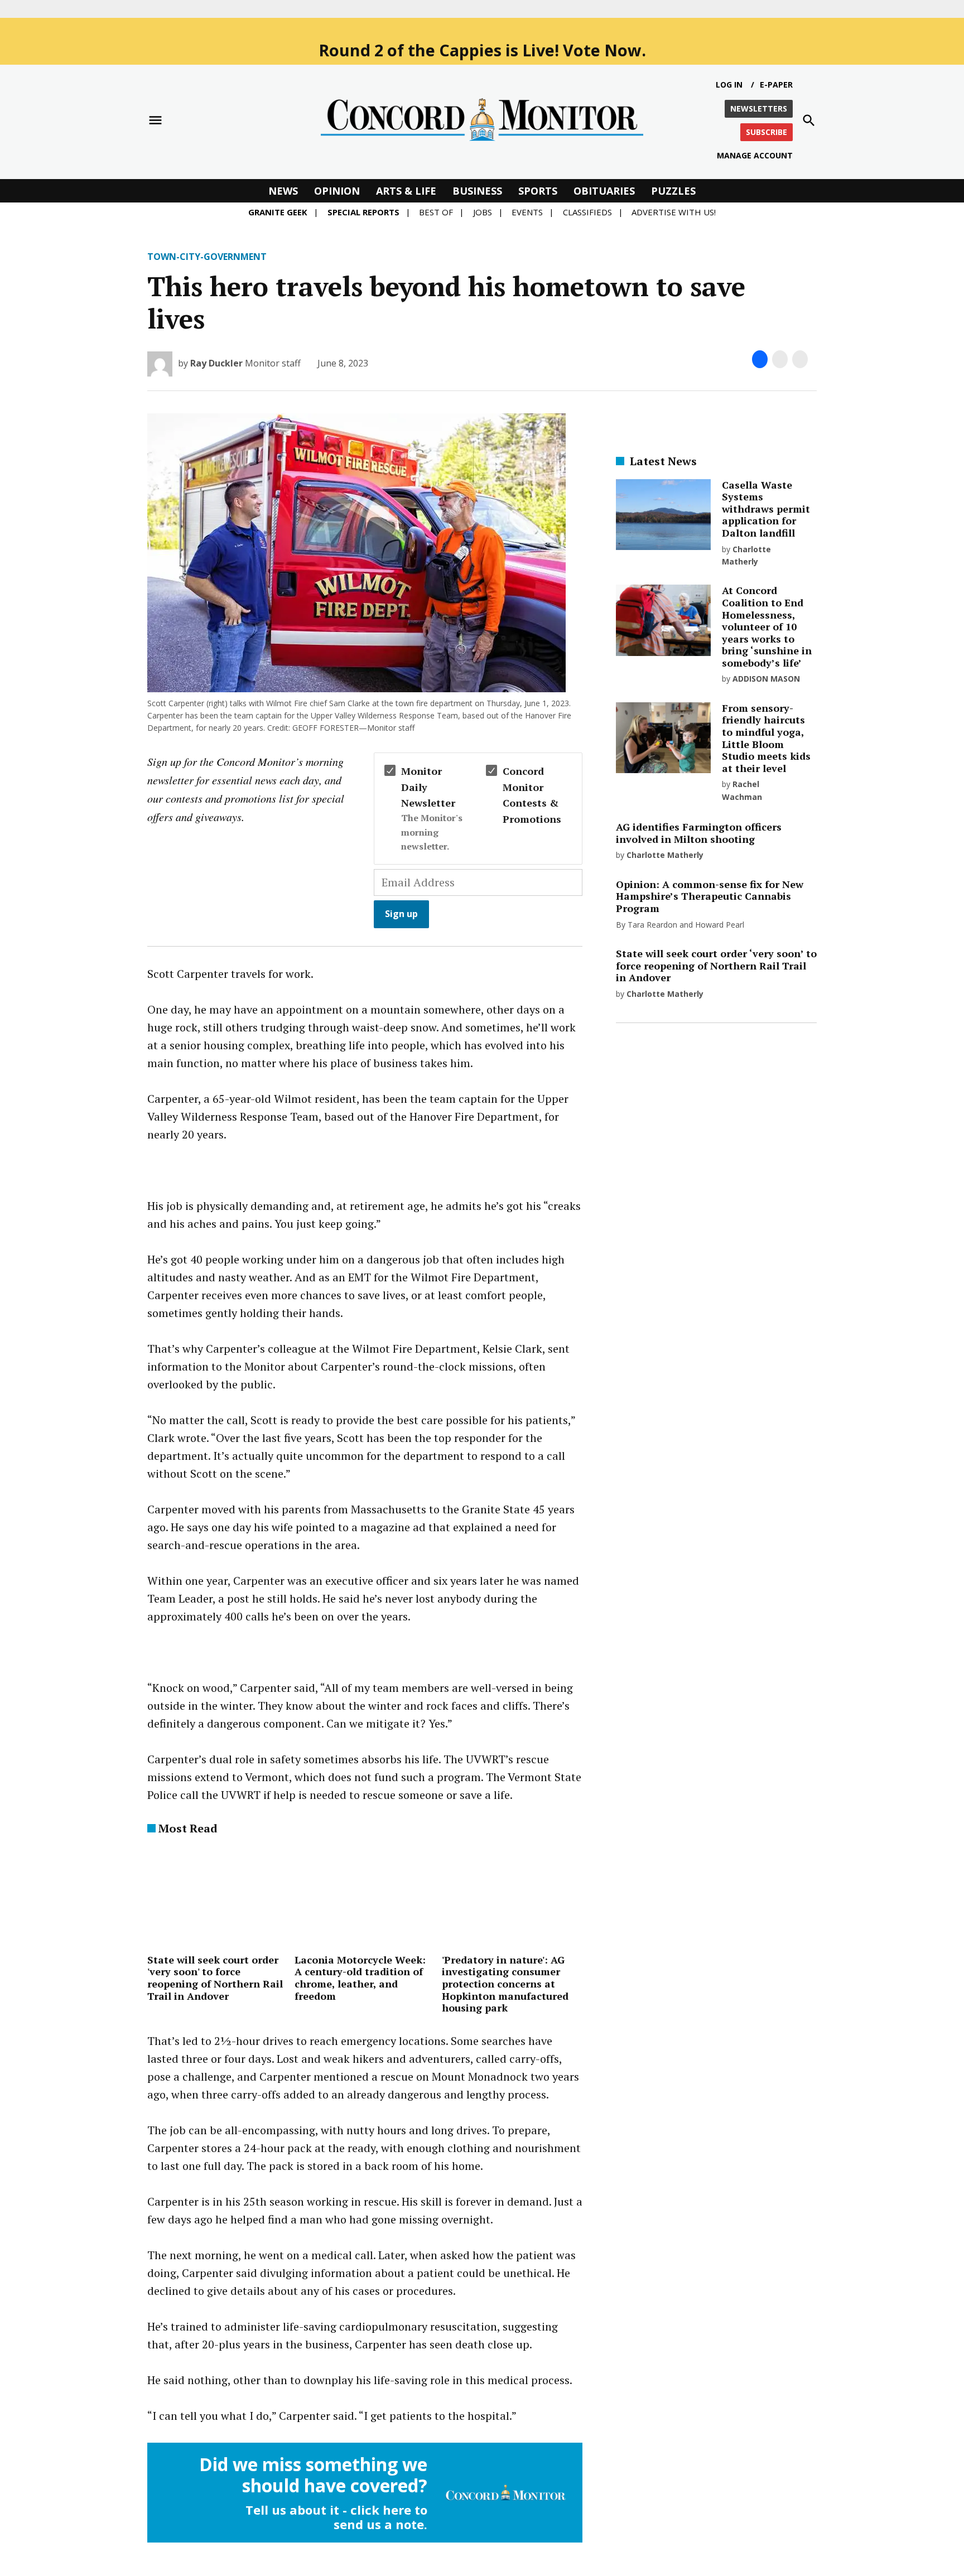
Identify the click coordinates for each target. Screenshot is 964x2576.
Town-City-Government (207, 257)
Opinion (337, 191)
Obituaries (604, 191)
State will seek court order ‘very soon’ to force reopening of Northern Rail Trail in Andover (716, 965)
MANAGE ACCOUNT (755, 155)
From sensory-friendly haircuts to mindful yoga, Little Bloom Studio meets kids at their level (766, 738)
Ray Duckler (216, 363)
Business (477, 191)
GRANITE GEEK (278, 212)
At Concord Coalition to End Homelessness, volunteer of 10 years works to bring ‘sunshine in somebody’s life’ (767, 626)
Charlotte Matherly (665, 855)
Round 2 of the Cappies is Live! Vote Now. (482, 50)
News (283, 191)
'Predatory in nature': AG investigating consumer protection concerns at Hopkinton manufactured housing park (505, 1984)
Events (527, 212)
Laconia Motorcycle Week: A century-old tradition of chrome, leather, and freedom (360, 1978)
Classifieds (587, 212)
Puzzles (673, 191)
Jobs (483, 212)
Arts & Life (406, 191)
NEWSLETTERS (759, 108)
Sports (538, 191)
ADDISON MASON (766, 679)
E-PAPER (776, 85)
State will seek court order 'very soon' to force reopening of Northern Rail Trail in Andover (215, 1978)
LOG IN (729, 85)
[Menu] (155, 120)
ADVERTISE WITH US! (674, 212)
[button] (365, 850)
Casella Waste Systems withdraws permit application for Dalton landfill (766, 509)
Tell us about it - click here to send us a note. (336, 2517)
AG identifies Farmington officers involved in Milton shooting (699, 833)
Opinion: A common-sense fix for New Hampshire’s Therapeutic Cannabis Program (710, 896)
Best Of (436, 212)
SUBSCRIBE (767, 132)
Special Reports (363, 212)
